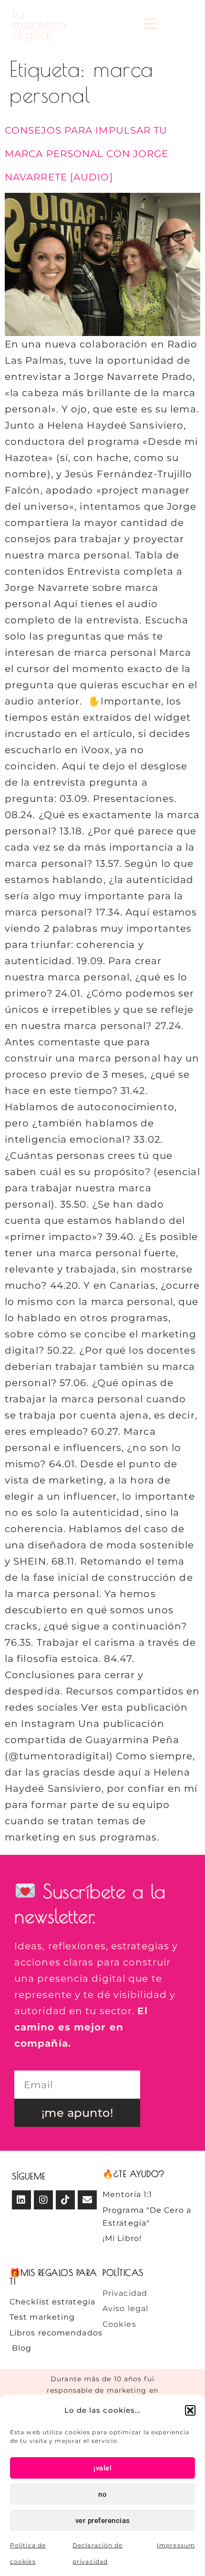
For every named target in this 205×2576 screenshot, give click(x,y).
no (102, 2494)
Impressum (176, 2545)
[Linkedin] (21, 2200)
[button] (190, 2410)
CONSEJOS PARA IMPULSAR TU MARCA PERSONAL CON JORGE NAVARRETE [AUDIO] (87, 154)
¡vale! (102, 2468)
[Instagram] (43, 2200)
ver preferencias (103, 2521)
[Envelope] (87, 2200)
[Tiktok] (65, 2200)
